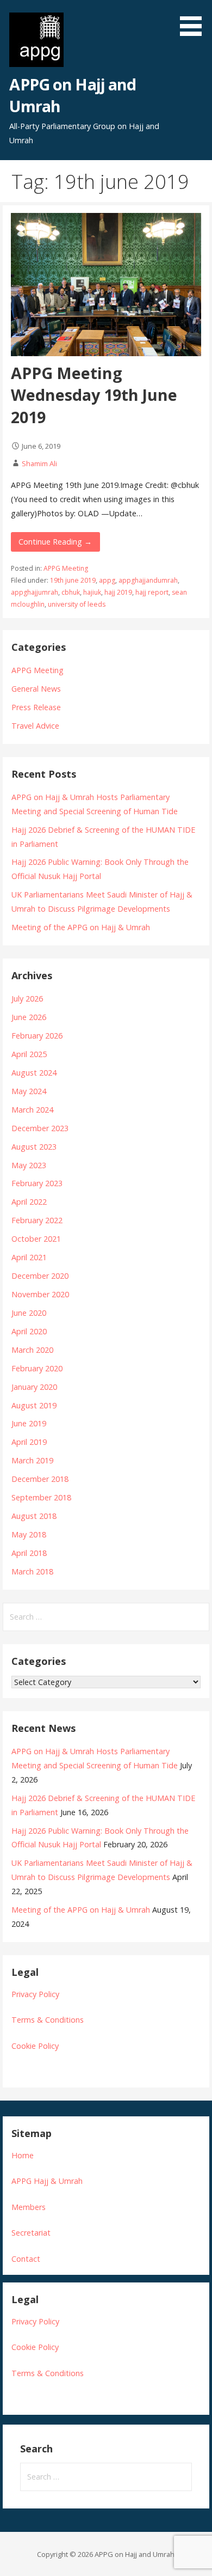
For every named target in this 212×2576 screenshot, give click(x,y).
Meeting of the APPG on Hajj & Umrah (81, 927)
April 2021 (29, 1257)
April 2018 (29, 1553)
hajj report (152, 592)
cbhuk (71, 592)
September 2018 (41, 1497)
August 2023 (34, 1147)
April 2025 (29, 1054)
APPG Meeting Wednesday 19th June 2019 (94, 395)
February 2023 (37, 1183)
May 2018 (29, 1534)
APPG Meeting (66, 568)
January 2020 (34, 1387)
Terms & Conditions (48, 2020)
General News (36, 689)
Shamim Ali (39, 463)
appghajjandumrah (148, 580)
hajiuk (92, 592)
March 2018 (32, 1571)
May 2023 (29, 1165)
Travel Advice (35, 726)
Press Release (36, 707)
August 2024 (34, 1073)
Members (29, 2207)
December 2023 (40, 1128)
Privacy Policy (35, 1994)
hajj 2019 (118, 592)
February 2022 (37, 1220)
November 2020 (40, 1294)
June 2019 (29, 1423)
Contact (26, 2259)
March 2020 (32, 1350)
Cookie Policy (35, 2046)
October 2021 (36, 1239)
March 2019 (32, 1460)
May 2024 (29, 1091)
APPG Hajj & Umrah (47, 2181)
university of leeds (77, 604)
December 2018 (40, 1479)
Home (23, 2155)
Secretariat (31, 2233)
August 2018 (34, 1516)
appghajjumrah (35, 592)
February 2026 (37, 1036)
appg (107, 580)
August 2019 (34, 1405)
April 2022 (29, 1202)
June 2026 (29, 1017)
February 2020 (37, 1368)
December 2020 (40, 1276)
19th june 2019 (73, 580)
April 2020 (29, 1331)
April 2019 (29, 1442)
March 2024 (32, 1110)
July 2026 (27, 999)
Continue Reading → (55, 542)
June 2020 (29, 1313)
